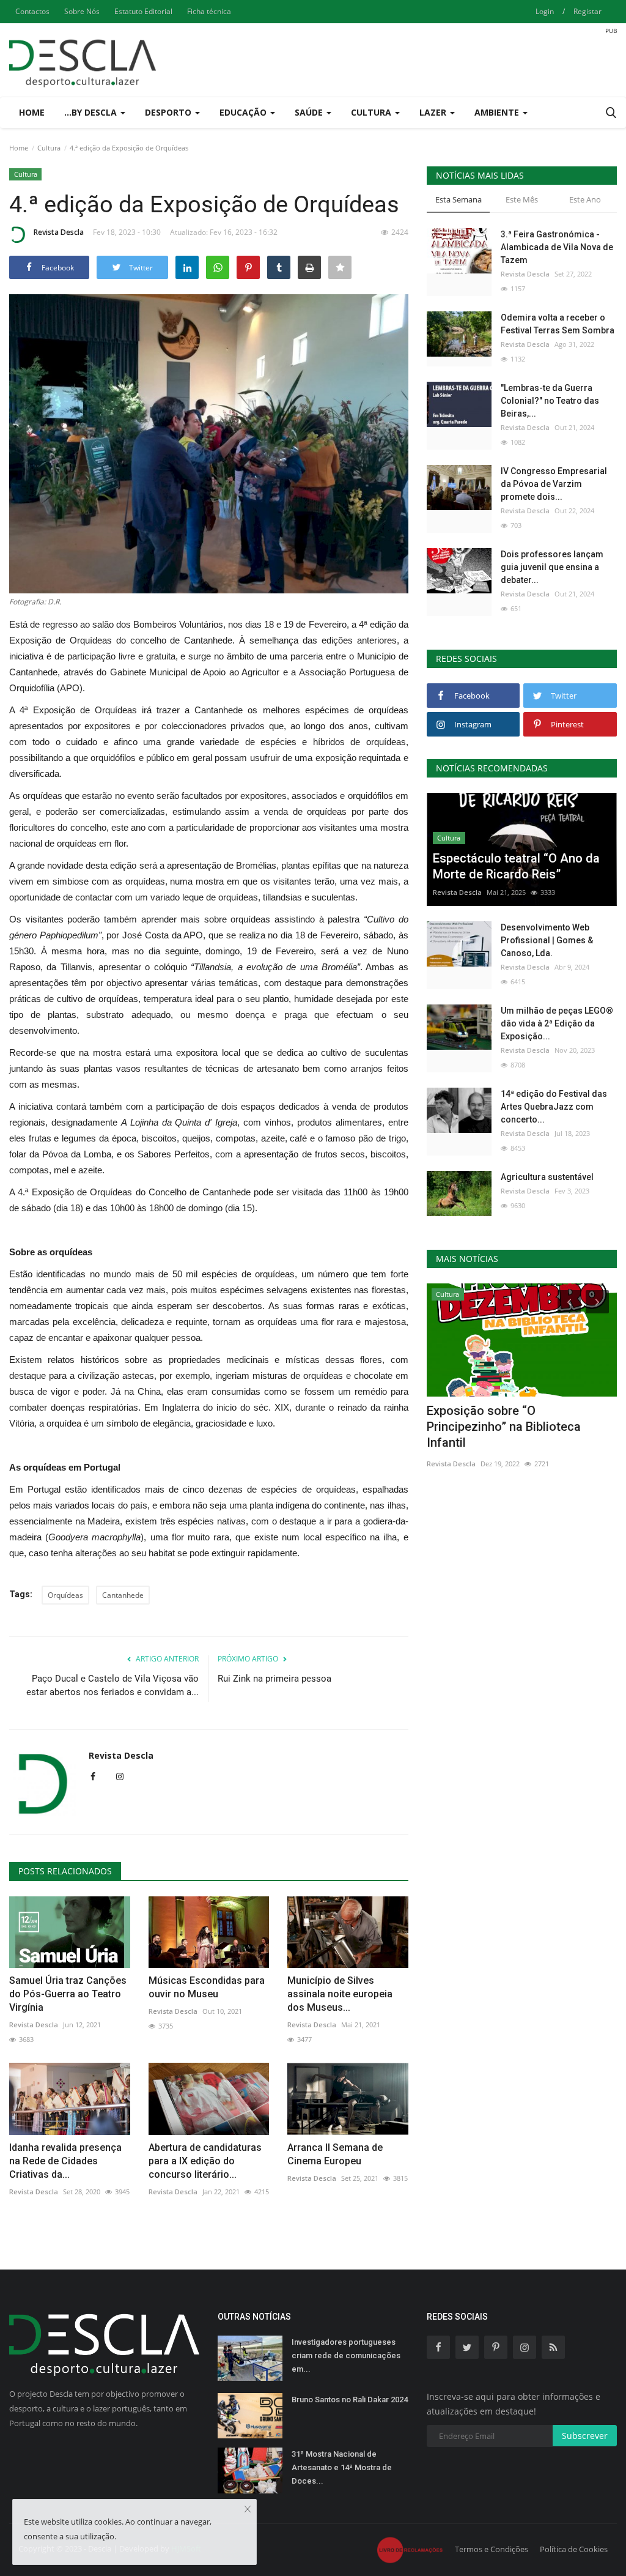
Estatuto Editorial (143, 11)
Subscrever (585, 2436)
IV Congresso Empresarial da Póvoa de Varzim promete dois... (554, 484)
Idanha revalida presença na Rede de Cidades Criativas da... (65, 2161)
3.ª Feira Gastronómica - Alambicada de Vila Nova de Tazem (557, 247)
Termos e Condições (492, 2549)
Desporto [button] (169, 112)
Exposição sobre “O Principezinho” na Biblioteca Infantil (504, 1427)
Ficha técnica (209, 11)
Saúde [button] (310, 112)
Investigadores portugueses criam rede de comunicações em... (346, 2355)
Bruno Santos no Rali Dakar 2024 (350, 2400)
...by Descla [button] (92, 112)
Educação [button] (244, 112)
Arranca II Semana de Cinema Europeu (335, 2154)
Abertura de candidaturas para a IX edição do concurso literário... (205, 2161)
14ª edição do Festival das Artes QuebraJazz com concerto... (554, 1107)
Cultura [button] (372, 112)
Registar (587, 11)
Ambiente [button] (498, 112)
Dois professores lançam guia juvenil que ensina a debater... (552, 567)
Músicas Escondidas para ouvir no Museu (207, 1987)
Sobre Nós (82, 11)
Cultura (49, 148)
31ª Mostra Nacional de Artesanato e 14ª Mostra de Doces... (342, 2467)
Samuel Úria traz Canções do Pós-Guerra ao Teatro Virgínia (68, 1994)
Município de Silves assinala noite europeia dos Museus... (340, 1994)
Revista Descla (59, 232)
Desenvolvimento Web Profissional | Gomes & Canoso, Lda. (547, 940)
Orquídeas (65, 1595)
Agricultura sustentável (547, 1177)
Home (32, 112)
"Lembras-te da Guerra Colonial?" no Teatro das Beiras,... (550, 401)
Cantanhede (123, 1595)
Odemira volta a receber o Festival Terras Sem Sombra (558, 324)
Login (545, 11)
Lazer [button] (434, 112)
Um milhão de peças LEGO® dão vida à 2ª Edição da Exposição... (557, 1023)
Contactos (32, 11)
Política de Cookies (574, 2549)
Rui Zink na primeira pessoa (274, 1679)
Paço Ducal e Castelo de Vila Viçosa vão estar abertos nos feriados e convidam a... (112, 1685)
